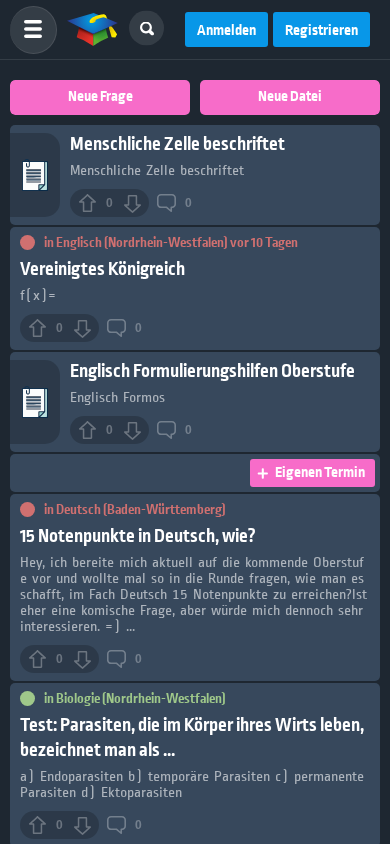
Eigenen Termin (320, 473)
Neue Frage (100, 97)
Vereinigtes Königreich (102, 269)
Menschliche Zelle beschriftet (177, 144)
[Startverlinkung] (93, 30)
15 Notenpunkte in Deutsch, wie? (138, 536)
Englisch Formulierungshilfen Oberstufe (212, 371)
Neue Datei (290, 97)
